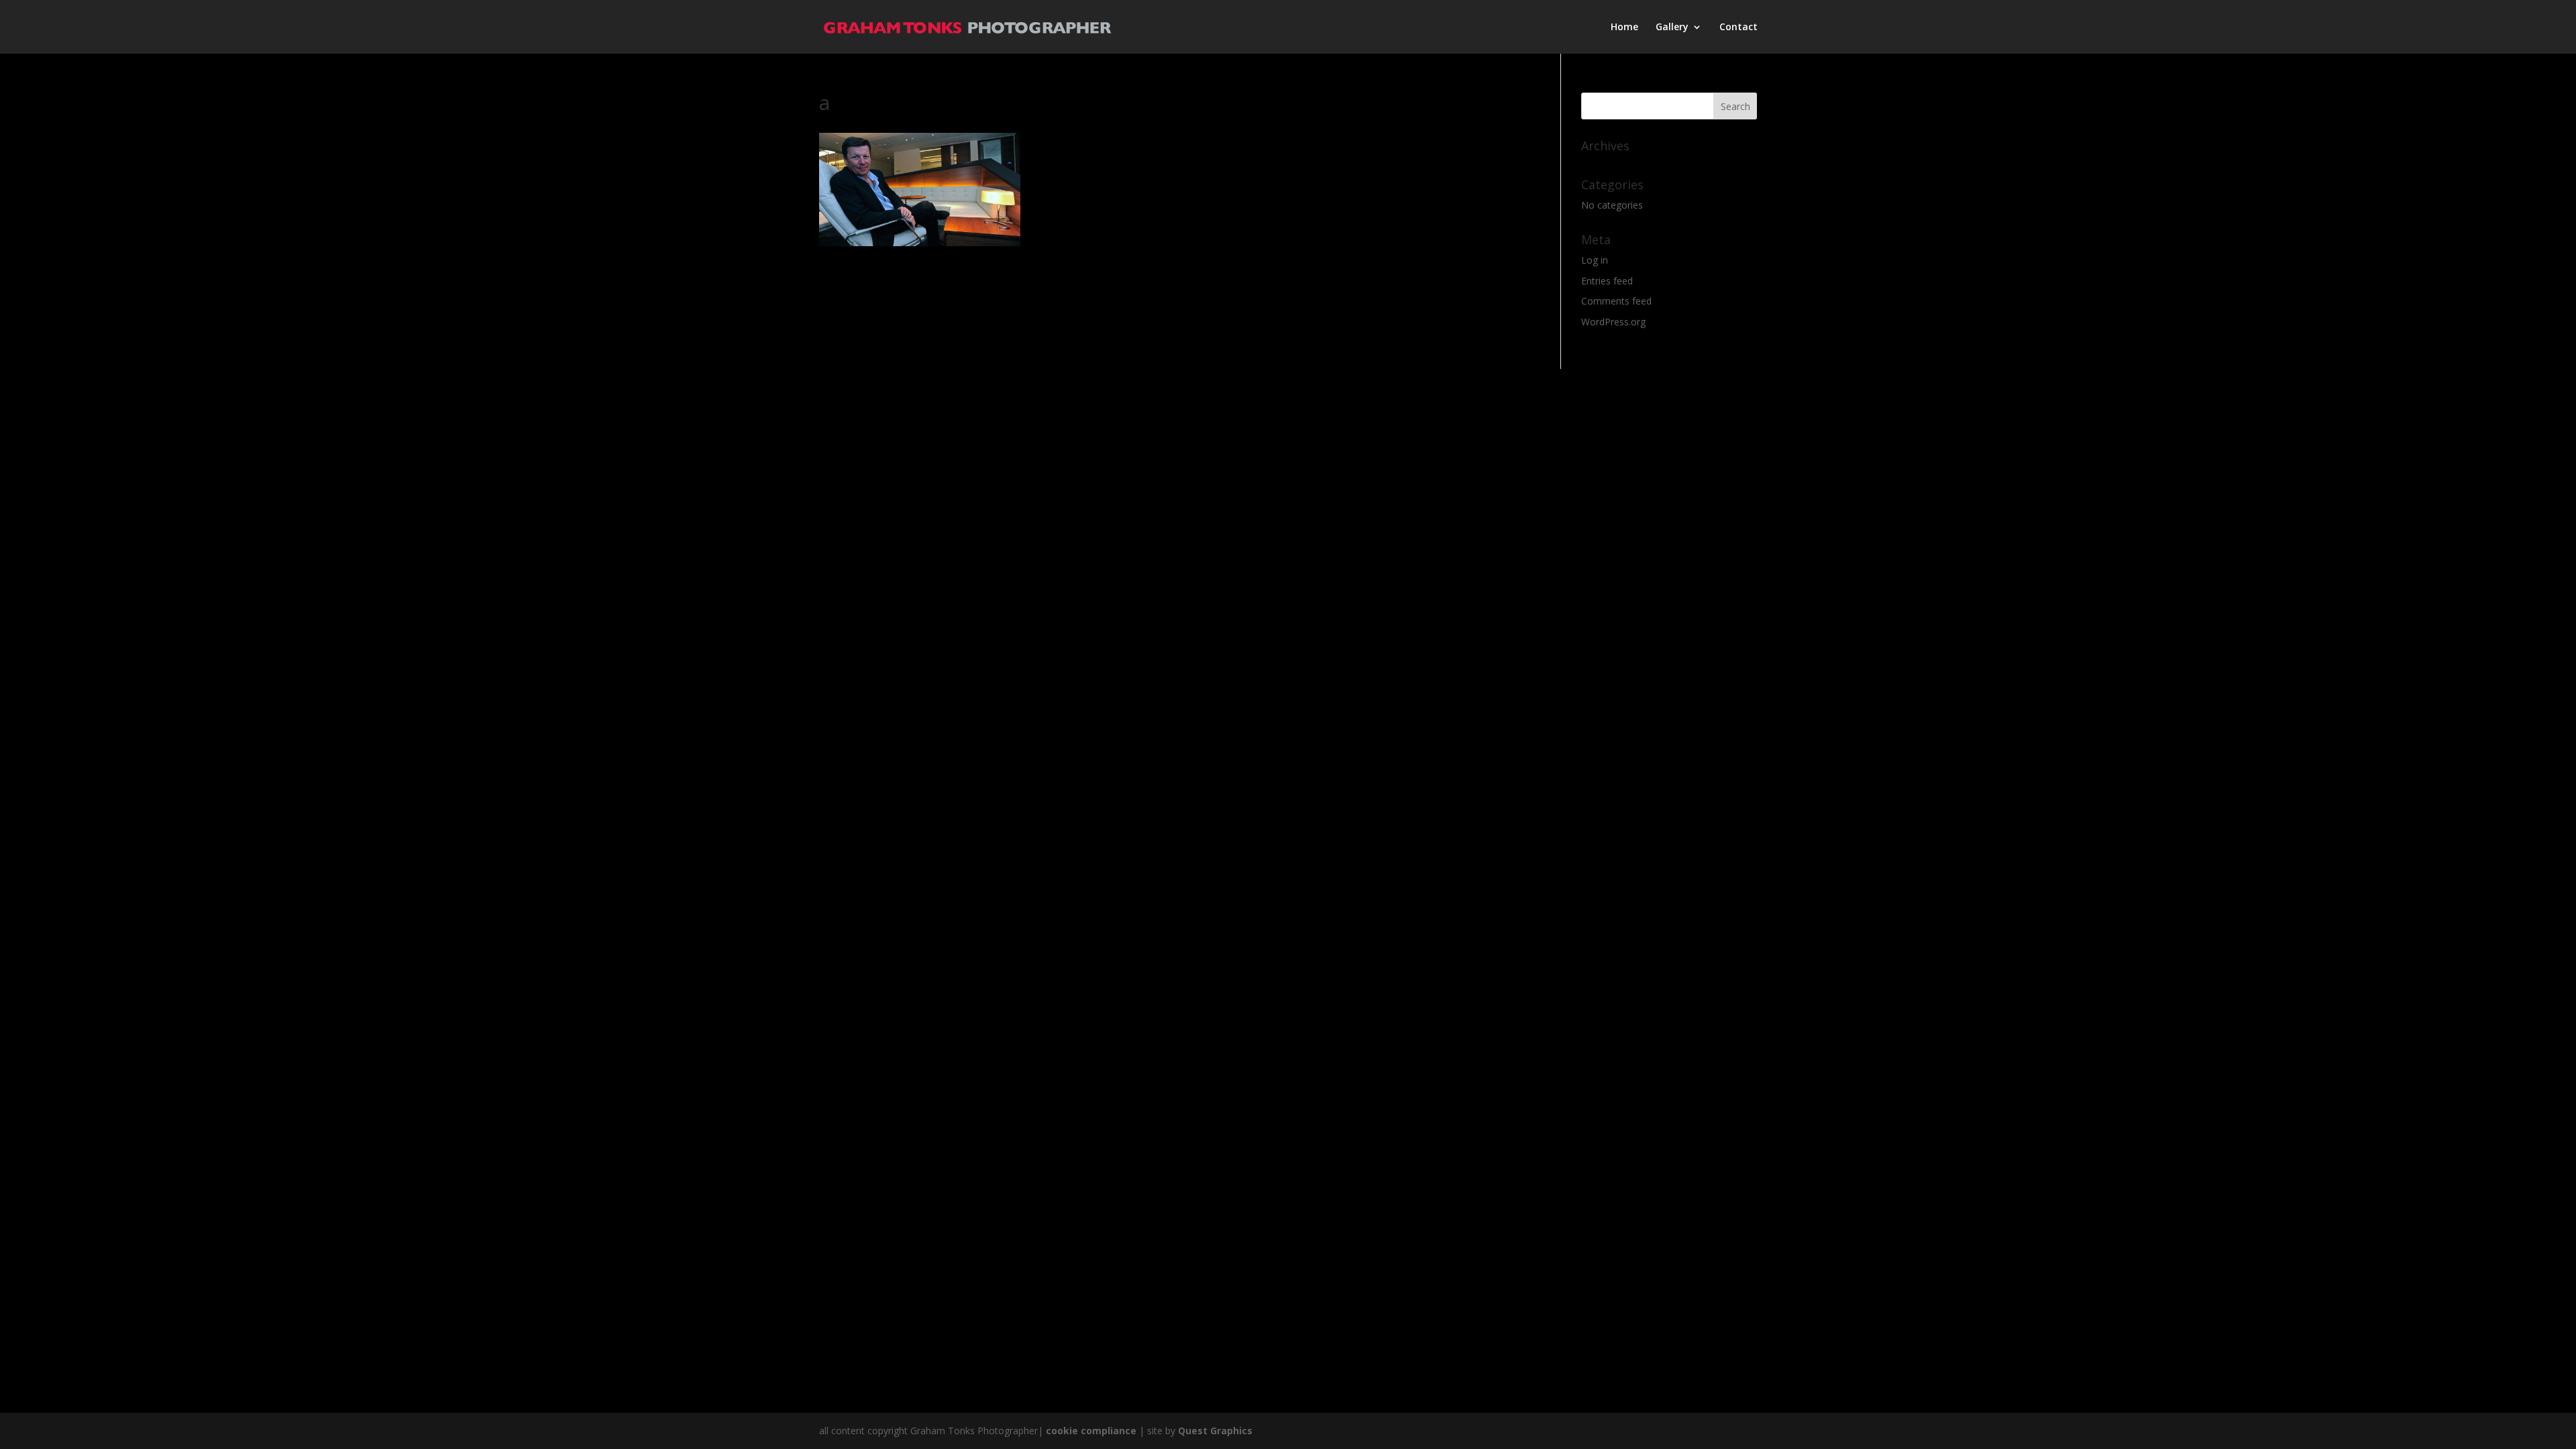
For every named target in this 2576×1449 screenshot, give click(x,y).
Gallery (1672, 28)
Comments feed (1616, 301)
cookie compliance (1091, 1431)
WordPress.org (1613, 322)
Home (1624, 28)
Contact (1738, 28)
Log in (1595, 260)
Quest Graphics (1215, 1431)
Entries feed (1607, 281)
